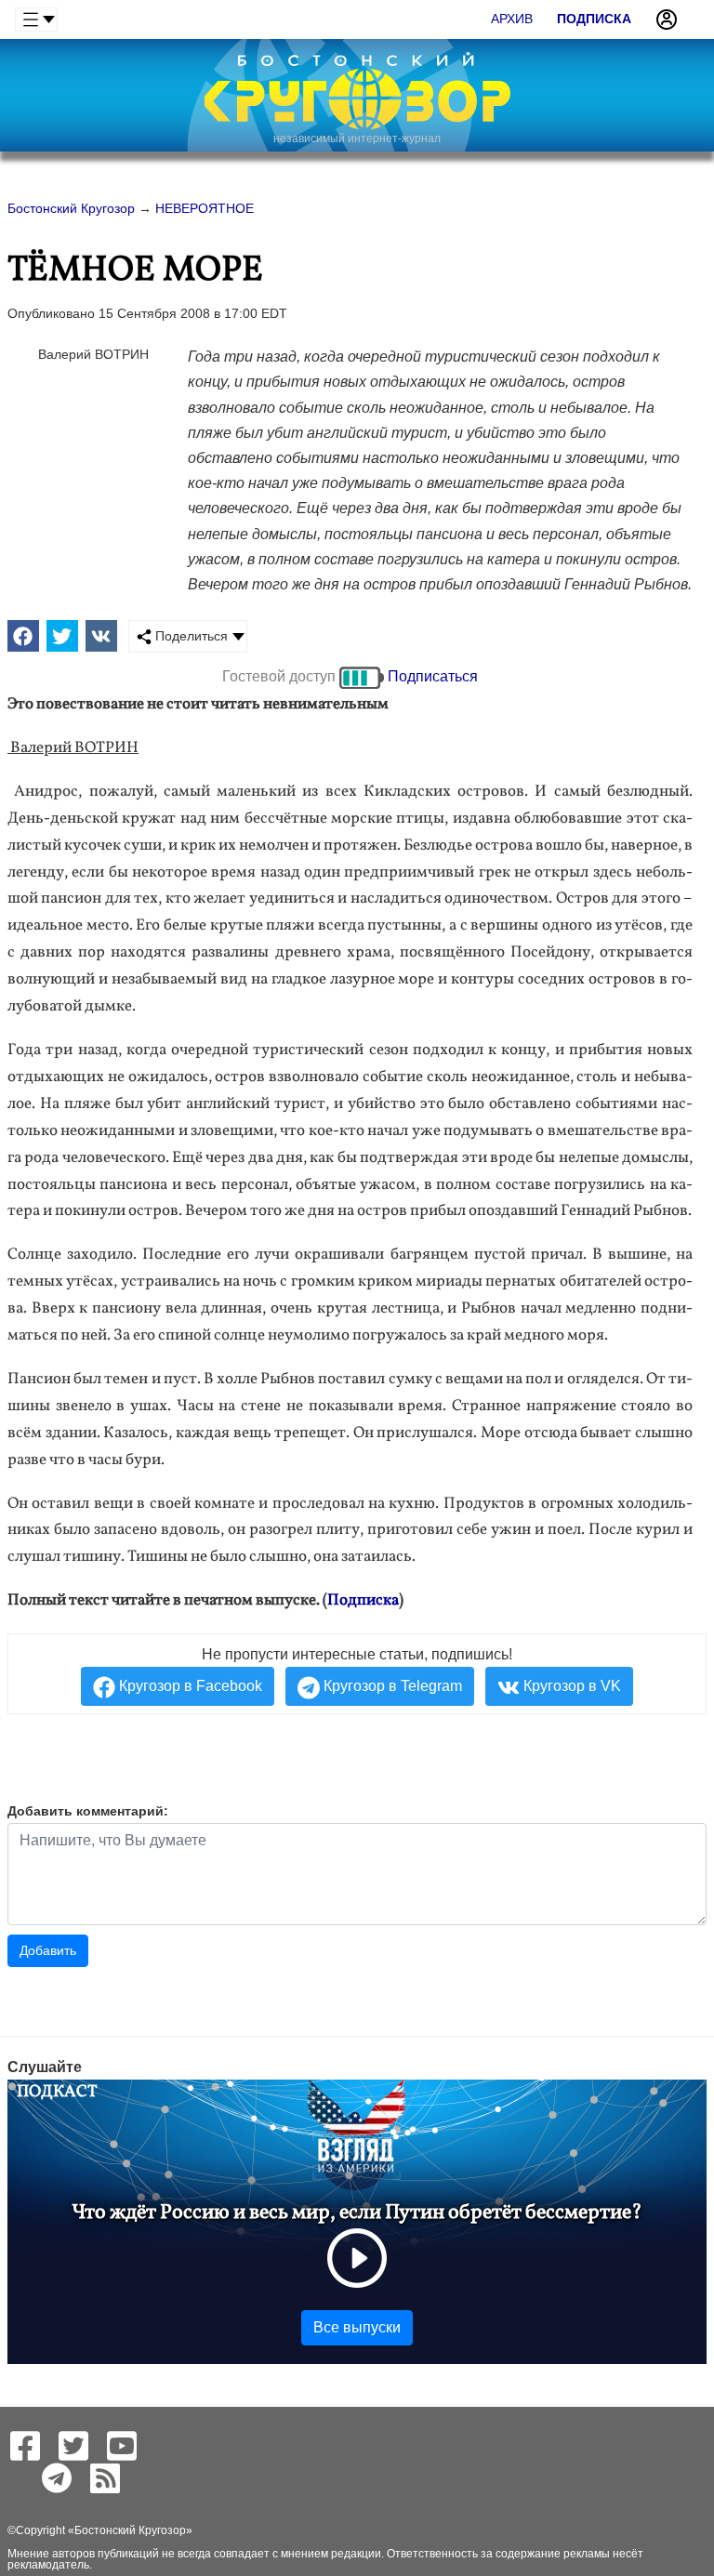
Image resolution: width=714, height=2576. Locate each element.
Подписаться (433, 676)
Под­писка (363, 1600)
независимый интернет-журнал (357, 139)
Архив (512, 19)
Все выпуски (357, 2327)
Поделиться (190, 636)
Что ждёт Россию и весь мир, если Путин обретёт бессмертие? (357, 2213)
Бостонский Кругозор (130, 2530)
